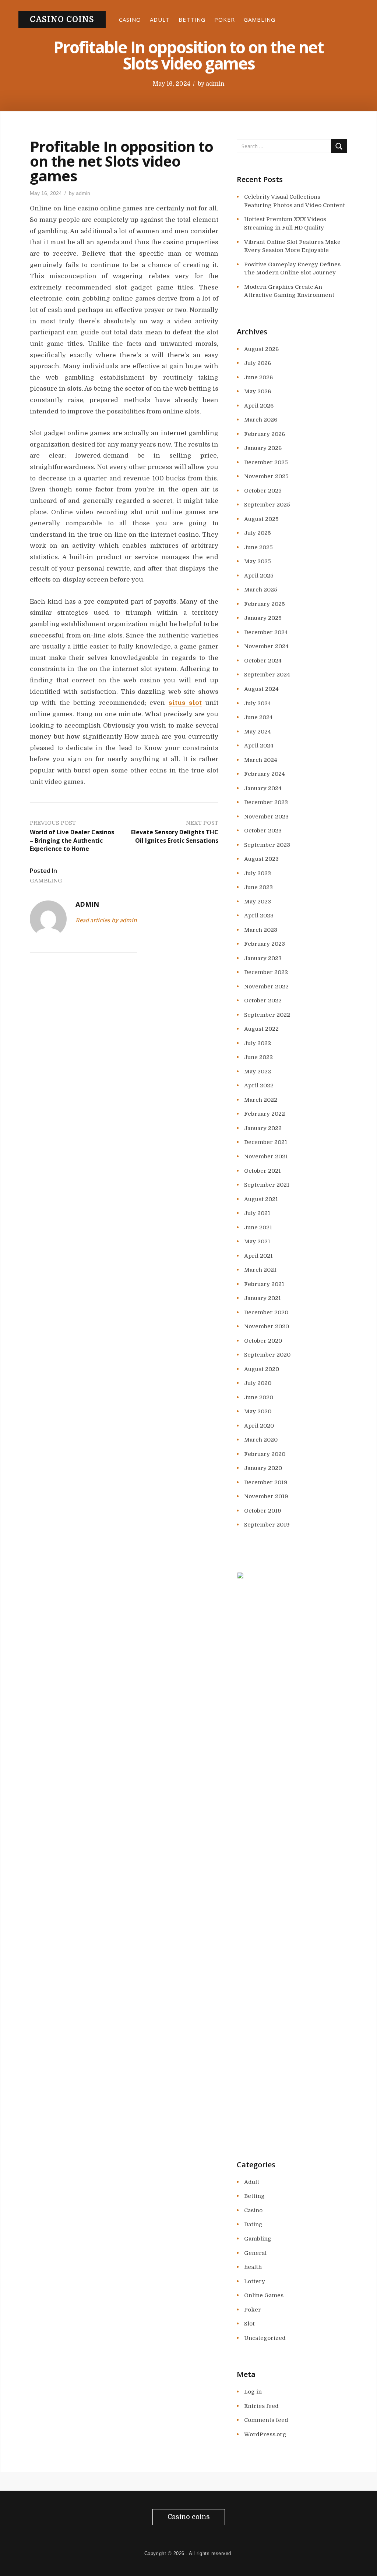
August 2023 (261, 859)
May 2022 (258, 1072)
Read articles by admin (106, 920)
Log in (253, 2392)
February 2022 (265, 1114)
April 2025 (259, 576)
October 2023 (263, 831)
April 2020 (259, 1426)
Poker (225, 19)
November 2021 (266, 1156)
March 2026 (261, 420)
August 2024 (261, 689)
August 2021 (261, 1199)
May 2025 (258, 561)
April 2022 (259, 1086)
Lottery (255, 2281)
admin (215, 84)
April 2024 (259, 746)
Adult (160, 19)
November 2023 (266, 817)
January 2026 (263, 448)
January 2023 (263, 958)
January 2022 (263, 1128)
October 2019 (263, 1511)
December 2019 (266, 1482)
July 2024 (258, 703)
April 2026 (259, 406)
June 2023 (258, 887)
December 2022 (266, 972)
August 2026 (261, 349)
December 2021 (266, 1142)
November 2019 (266, 1496)
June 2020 (259, 1397)
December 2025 (266, 462)
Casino (130, 19)
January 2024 (263, 788)
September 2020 (267, 1355)
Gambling (260, 19)
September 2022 (267, 1015)
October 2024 (263, 661)
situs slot (185, 703)
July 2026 (258, 363)
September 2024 (267, 675)
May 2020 (258, 1411)
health (253, 2267)
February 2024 (265, 774)
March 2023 (261, 930)
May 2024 (258, 732)
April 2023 (259, 916)
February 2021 (264, 1284)
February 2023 (265, 944)
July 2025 (258, 533)
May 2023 (258, 902)
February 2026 (265, 434)
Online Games (264, 2295)
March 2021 (260, 1270)
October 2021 (263, 1171)
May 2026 (258, 391)
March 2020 (261, 1440)
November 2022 (266, 987)
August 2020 (262, 1369)
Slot (249, 2324)
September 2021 (267, 1185)
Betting (192, 19)
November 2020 (267, 1326)
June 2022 (258, 1057)
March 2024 (261, 760)
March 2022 (261, 1100)
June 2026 (258, 377)
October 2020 (263, 1341)
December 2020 (266, 1312)
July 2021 (257, 1213)
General (255, 2253)
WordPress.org (265, 2434)
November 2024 (266, 646)
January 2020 (263, 1468)
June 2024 (258, 717)
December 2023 (266, 802)
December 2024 (266, 632)
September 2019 (267, 1525)
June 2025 (258, 547)
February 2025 (265, 604)
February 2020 (265, 1454)
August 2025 (261, 519)
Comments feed (266, 2420)
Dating (253, 2224)
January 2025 (263, 618)
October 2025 (263, 491)
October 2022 (263, 1001)
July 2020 (258, 1383)
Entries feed (261, 2406)
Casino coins (62, 19)
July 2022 (258, 1043)
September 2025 (267, 505)
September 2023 (267, 845)
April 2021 (258, 1256)
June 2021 (258, 1227)
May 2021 (257, 1241)
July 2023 (258, 873)
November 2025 (266, 476)
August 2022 (261, 1029)
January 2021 (263, 1298)
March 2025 (261, 590)
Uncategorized (265, 2338)
